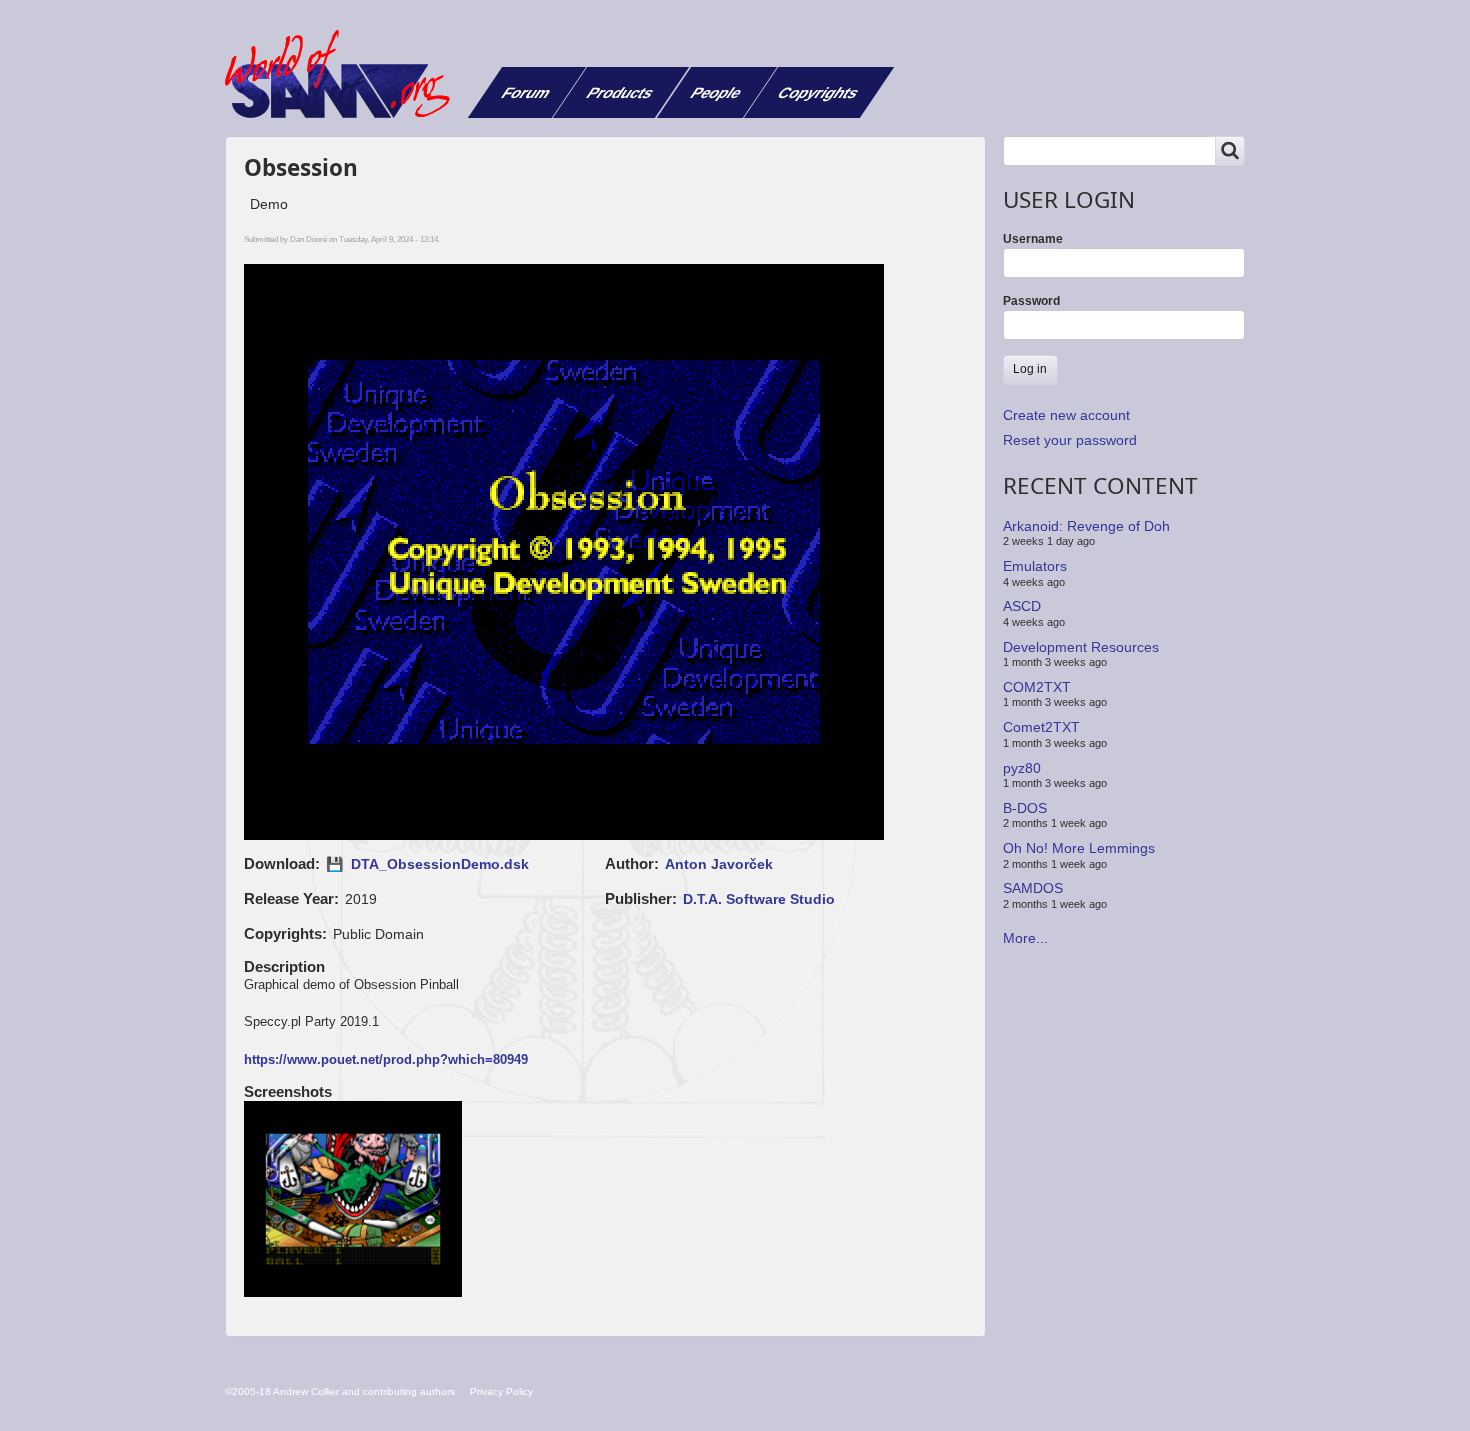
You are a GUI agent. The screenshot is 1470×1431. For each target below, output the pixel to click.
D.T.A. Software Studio (759, 899)
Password (1031, 301)
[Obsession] (354, 1201)
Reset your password (1070, 440)
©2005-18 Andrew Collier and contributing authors (340, 1391)
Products (620, 92)
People (716, 92)
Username (1033, 239)
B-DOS (1025, 808)
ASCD (1022, 606)
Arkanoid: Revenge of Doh (1086, 526)
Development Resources (1081, 646)
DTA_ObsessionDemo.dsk (440, 864)
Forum (526, 92)
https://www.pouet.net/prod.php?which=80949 (386, 1059)
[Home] (345, 74)
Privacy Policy (501, 1391)
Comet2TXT (1041, 727)
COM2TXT (1037, 687)
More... (1025, 938)
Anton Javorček (719, 864)
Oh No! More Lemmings (1079, 848)
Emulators (1035, 566)
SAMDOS (1033, 888)
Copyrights (818, 92)
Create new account (1066, 415)
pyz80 (1022, 767)
